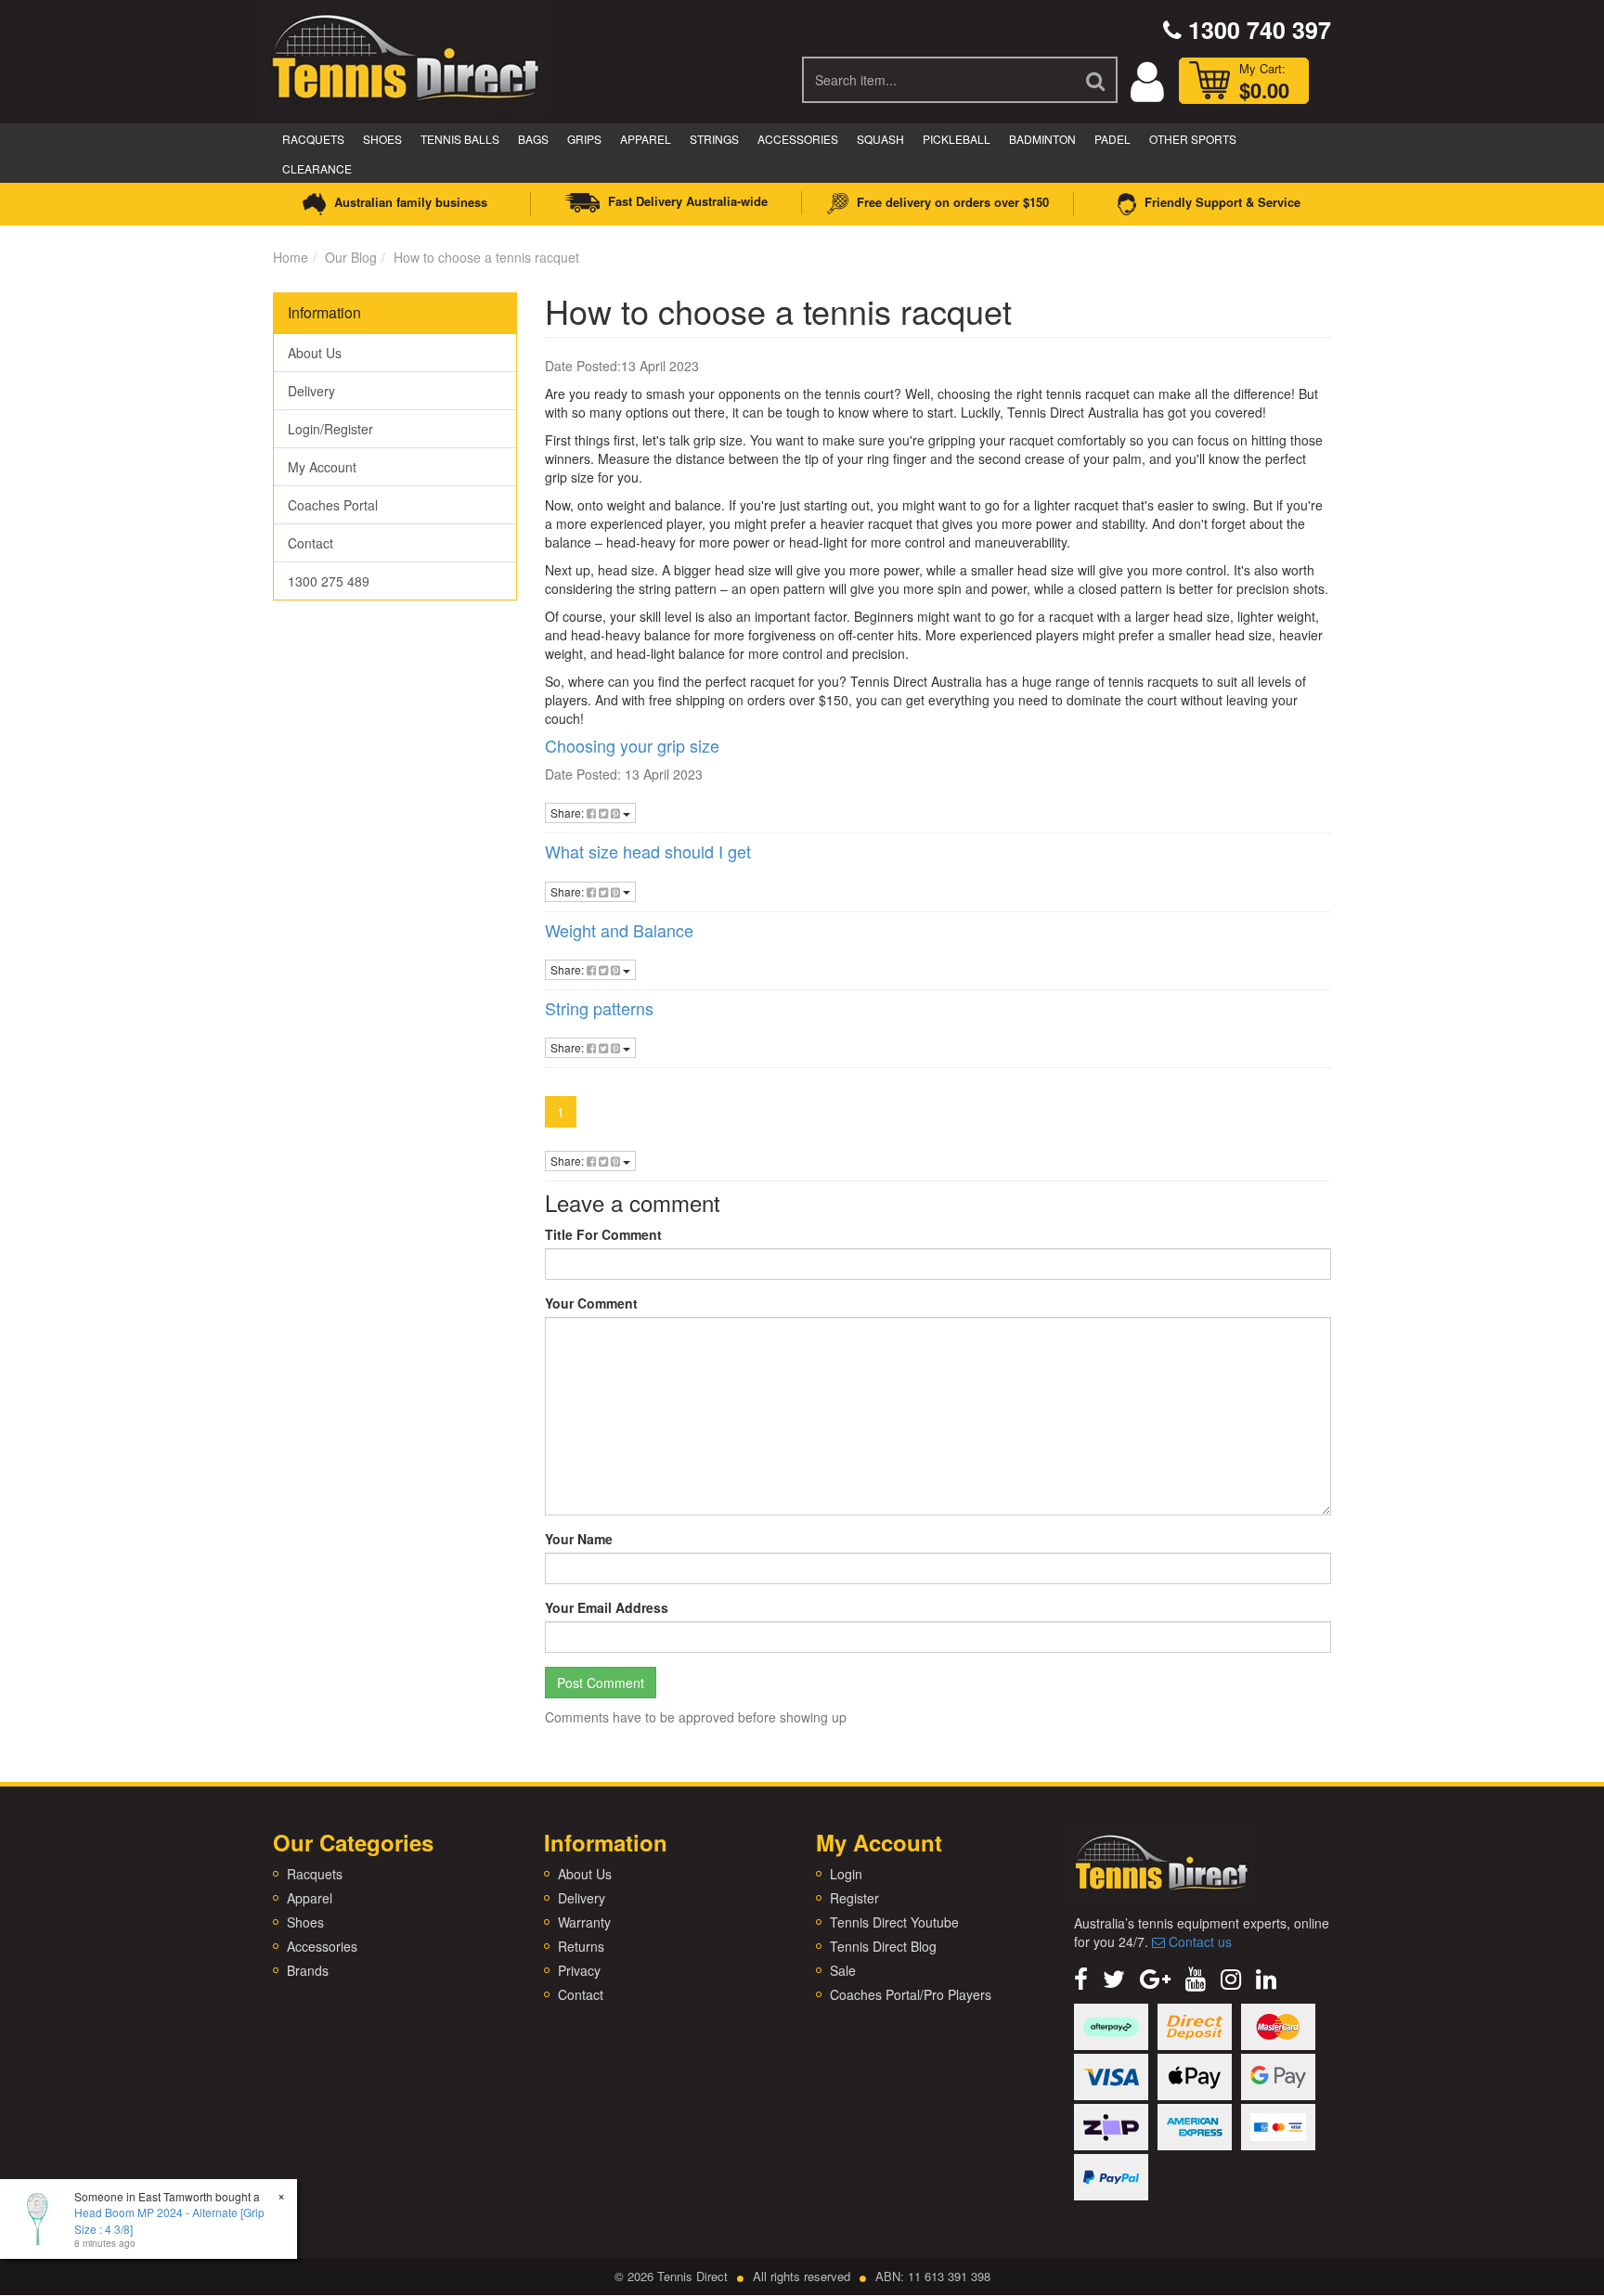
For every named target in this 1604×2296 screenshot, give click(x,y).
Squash (880, 139)
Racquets (313, 139)
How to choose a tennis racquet (486, 257)
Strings (714, 139)
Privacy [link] (579, 1970)
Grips (584, 139)
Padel (1112, 139)
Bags (533, 139)
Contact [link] (310, 543)
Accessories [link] (322, 1946)
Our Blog (351, 257)
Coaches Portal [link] (333, 505)
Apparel (646, 139)
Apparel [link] (310, 1898)
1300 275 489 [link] (329, 581)
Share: (569, 813)
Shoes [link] (305, 1922)
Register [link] (854, 1898)
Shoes (382, 139)
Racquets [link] (315, 1874)
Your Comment (591, 1303)
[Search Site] (1096, 80)
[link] (1081, 1977)
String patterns (599, 1008)
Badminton (1042, 139)
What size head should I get (648, 851)
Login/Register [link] (330, 429)
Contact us (1198, 1941)
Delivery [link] (311, 391)
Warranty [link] (584, 1922)
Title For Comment (603, 1234)
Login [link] (846, 1874)
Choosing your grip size (632, 745)
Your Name (579, 1539)
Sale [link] (843, 1970)
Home (291, 257)
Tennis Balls (460, 139)
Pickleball (957, 139)
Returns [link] (581, 1946)
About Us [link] (315, 353)
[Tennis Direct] (404, 56)
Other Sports (1193, 139)
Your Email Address (607, 1607)
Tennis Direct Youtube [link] (894, 1922)
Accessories (798, 139)
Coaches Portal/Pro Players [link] (911, 1994)
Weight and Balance (619, 930)
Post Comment (601, 1683)
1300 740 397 (1256, 30)
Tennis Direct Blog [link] (883, 1946)
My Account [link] (322, 467)
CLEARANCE (317, 168)
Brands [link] (308, 1970)
